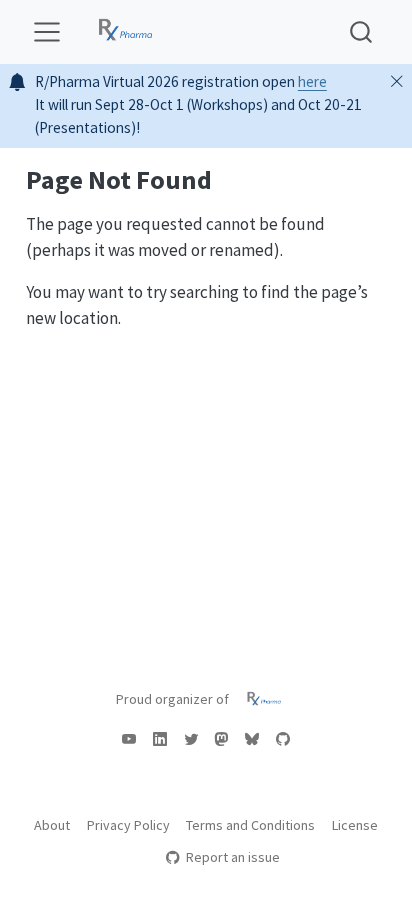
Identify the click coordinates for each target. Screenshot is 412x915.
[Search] (361, 31)
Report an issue (232, 857)
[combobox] (362, 31)
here (312, 81)
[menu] (47, 32)
